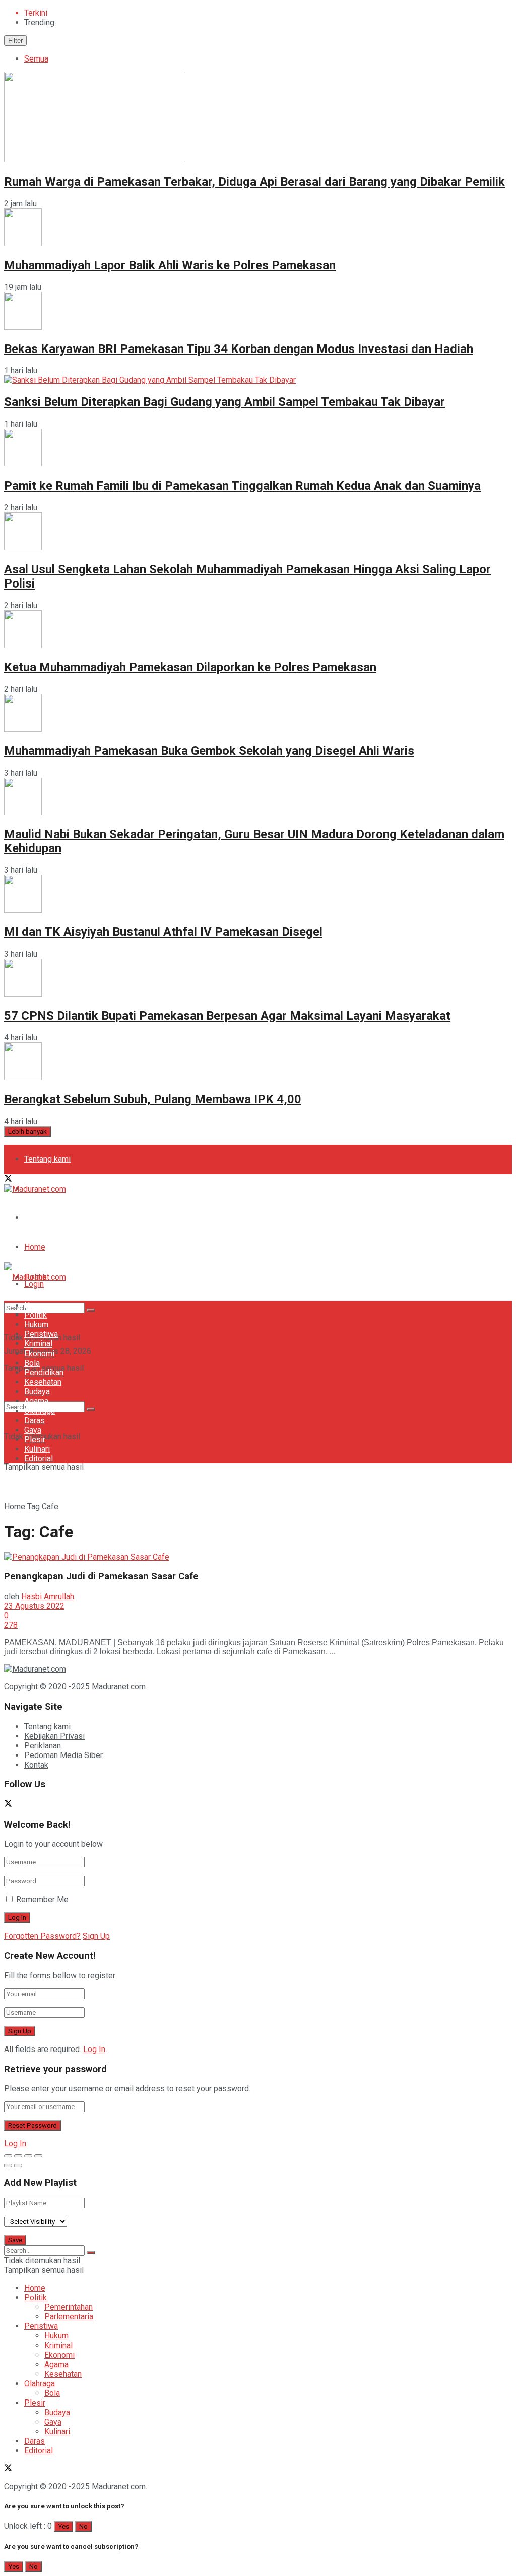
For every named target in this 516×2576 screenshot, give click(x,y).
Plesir (35, 1440)
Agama (36, 1401)
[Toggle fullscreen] (28, 2156)
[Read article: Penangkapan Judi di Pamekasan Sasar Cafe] (258, 1557)
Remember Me (42, 1899)
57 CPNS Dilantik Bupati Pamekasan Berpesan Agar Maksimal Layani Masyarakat (227, 1016)
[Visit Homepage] (35, 1189)
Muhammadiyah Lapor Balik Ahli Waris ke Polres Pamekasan (170, 265)
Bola (32, 1363)
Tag (34, 1507)
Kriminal (38, 1344)
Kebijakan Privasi (54, 1736)
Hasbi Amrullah (48, 1596)
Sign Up (96, 1936)
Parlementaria (69, 2317)
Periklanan (43, 1746)
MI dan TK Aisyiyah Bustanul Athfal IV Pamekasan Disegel (163, 932)
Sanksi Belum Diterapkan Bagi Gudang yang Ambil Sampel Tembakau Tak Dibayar (224, 402)
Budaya (37, 1392)
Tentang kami (47, 1159)
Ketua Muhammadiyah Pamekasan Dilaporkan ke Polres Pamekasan (190, 667)
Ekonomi (39, 1353)
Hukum (36, 1325)
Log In (94, 2049)
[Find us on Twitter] (8, 1179)
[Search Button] (91, 1409)
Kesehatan (43, 1382)
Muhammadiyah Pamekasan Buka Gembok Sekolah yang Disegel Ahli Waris (209, 751)
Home (35, 1247)
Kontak (36, 1765)
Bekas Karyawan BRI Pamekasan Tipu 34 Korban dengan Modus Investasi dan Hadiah (239, 349)
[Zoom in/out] (38, 2156)
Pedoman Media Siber (63, 1218)
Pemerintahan (69, 2307)
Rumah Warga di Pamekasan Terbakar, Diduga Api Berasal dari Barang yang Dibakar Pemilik (254, 182)
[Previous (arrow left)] (8, 2165)
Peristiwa (41, 1334)
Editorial (39, 1459)
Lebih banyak (27, 1131)
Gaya (33, 1430)
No (83, 2526)
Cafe (50, 1507)
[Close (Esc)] (8, 2156)
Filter (15, 41)
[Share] (18, 2156)
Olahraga (40, 1411)
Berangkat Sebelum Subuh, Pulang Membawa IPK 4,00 (153, 1099)
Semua (36, 59)
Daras (35, 1420)
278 (11, 1625)
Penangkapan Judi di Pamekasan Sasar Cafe (101, 1576)
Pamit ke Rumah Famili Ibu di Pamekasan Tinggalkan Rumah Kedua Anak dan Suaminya (242, 486)
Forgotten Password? (42, 1936)
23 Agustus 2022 (34, 1606)
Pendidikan (44, 1372)
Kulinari (37, 1449)
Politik (36, 1315)
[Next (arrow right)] (18, 2165)
